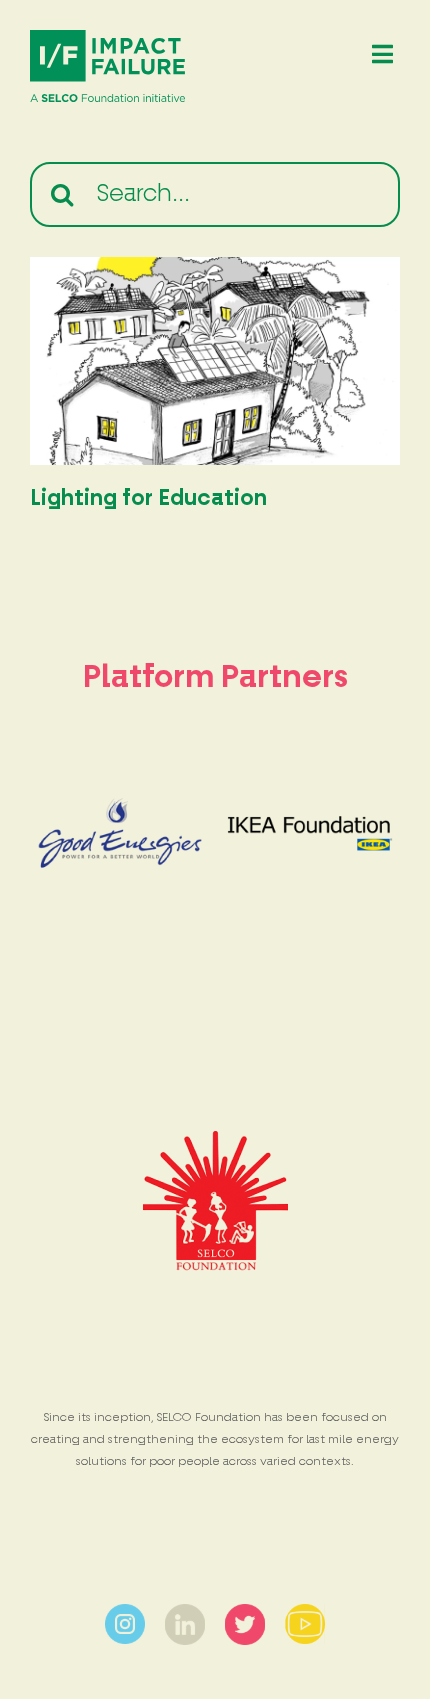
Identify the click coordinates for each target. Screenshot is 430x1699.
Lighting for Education (148, 499)
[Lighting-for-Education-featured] (215, 361)
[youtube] (305, 1611)
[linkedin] (185, 1611)
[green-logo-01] (107, 37)
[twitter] (245, 1611)
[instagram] (125, 1611)
